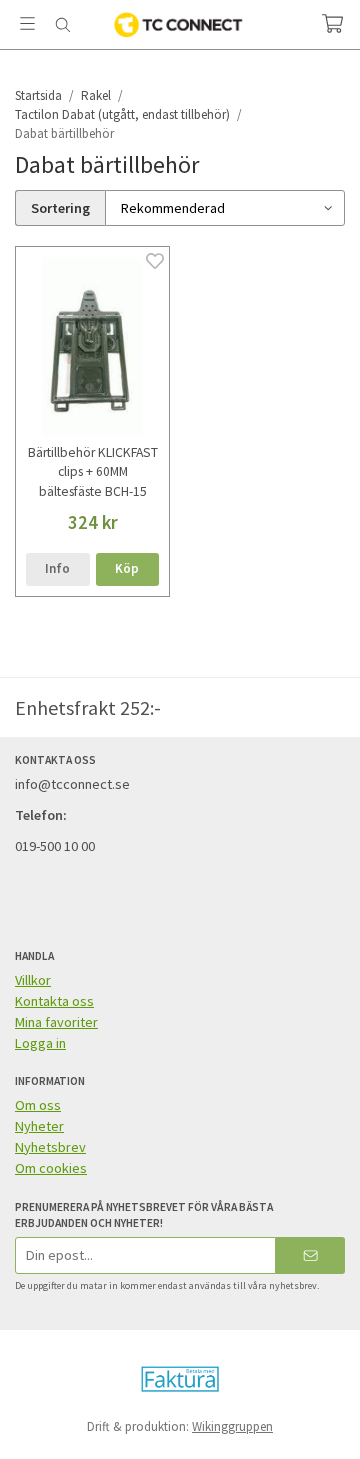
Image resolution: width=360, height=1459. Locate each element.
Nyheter (39, 1126)
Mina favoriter (56, 1022)
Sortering (60, 208)
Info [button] (57, 568)
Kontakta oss (54, 1001)
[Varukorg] (332, 23)
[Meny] (27, 23)
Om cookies (51, 1168)
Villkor (33, 980)
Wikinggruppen (232, 1426)
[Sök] (62, 25)
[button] (128, 569)
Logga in (40, 1043)
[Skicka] (310, 1255)
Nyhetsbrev (50, 1147)
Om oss (38, 1105)
